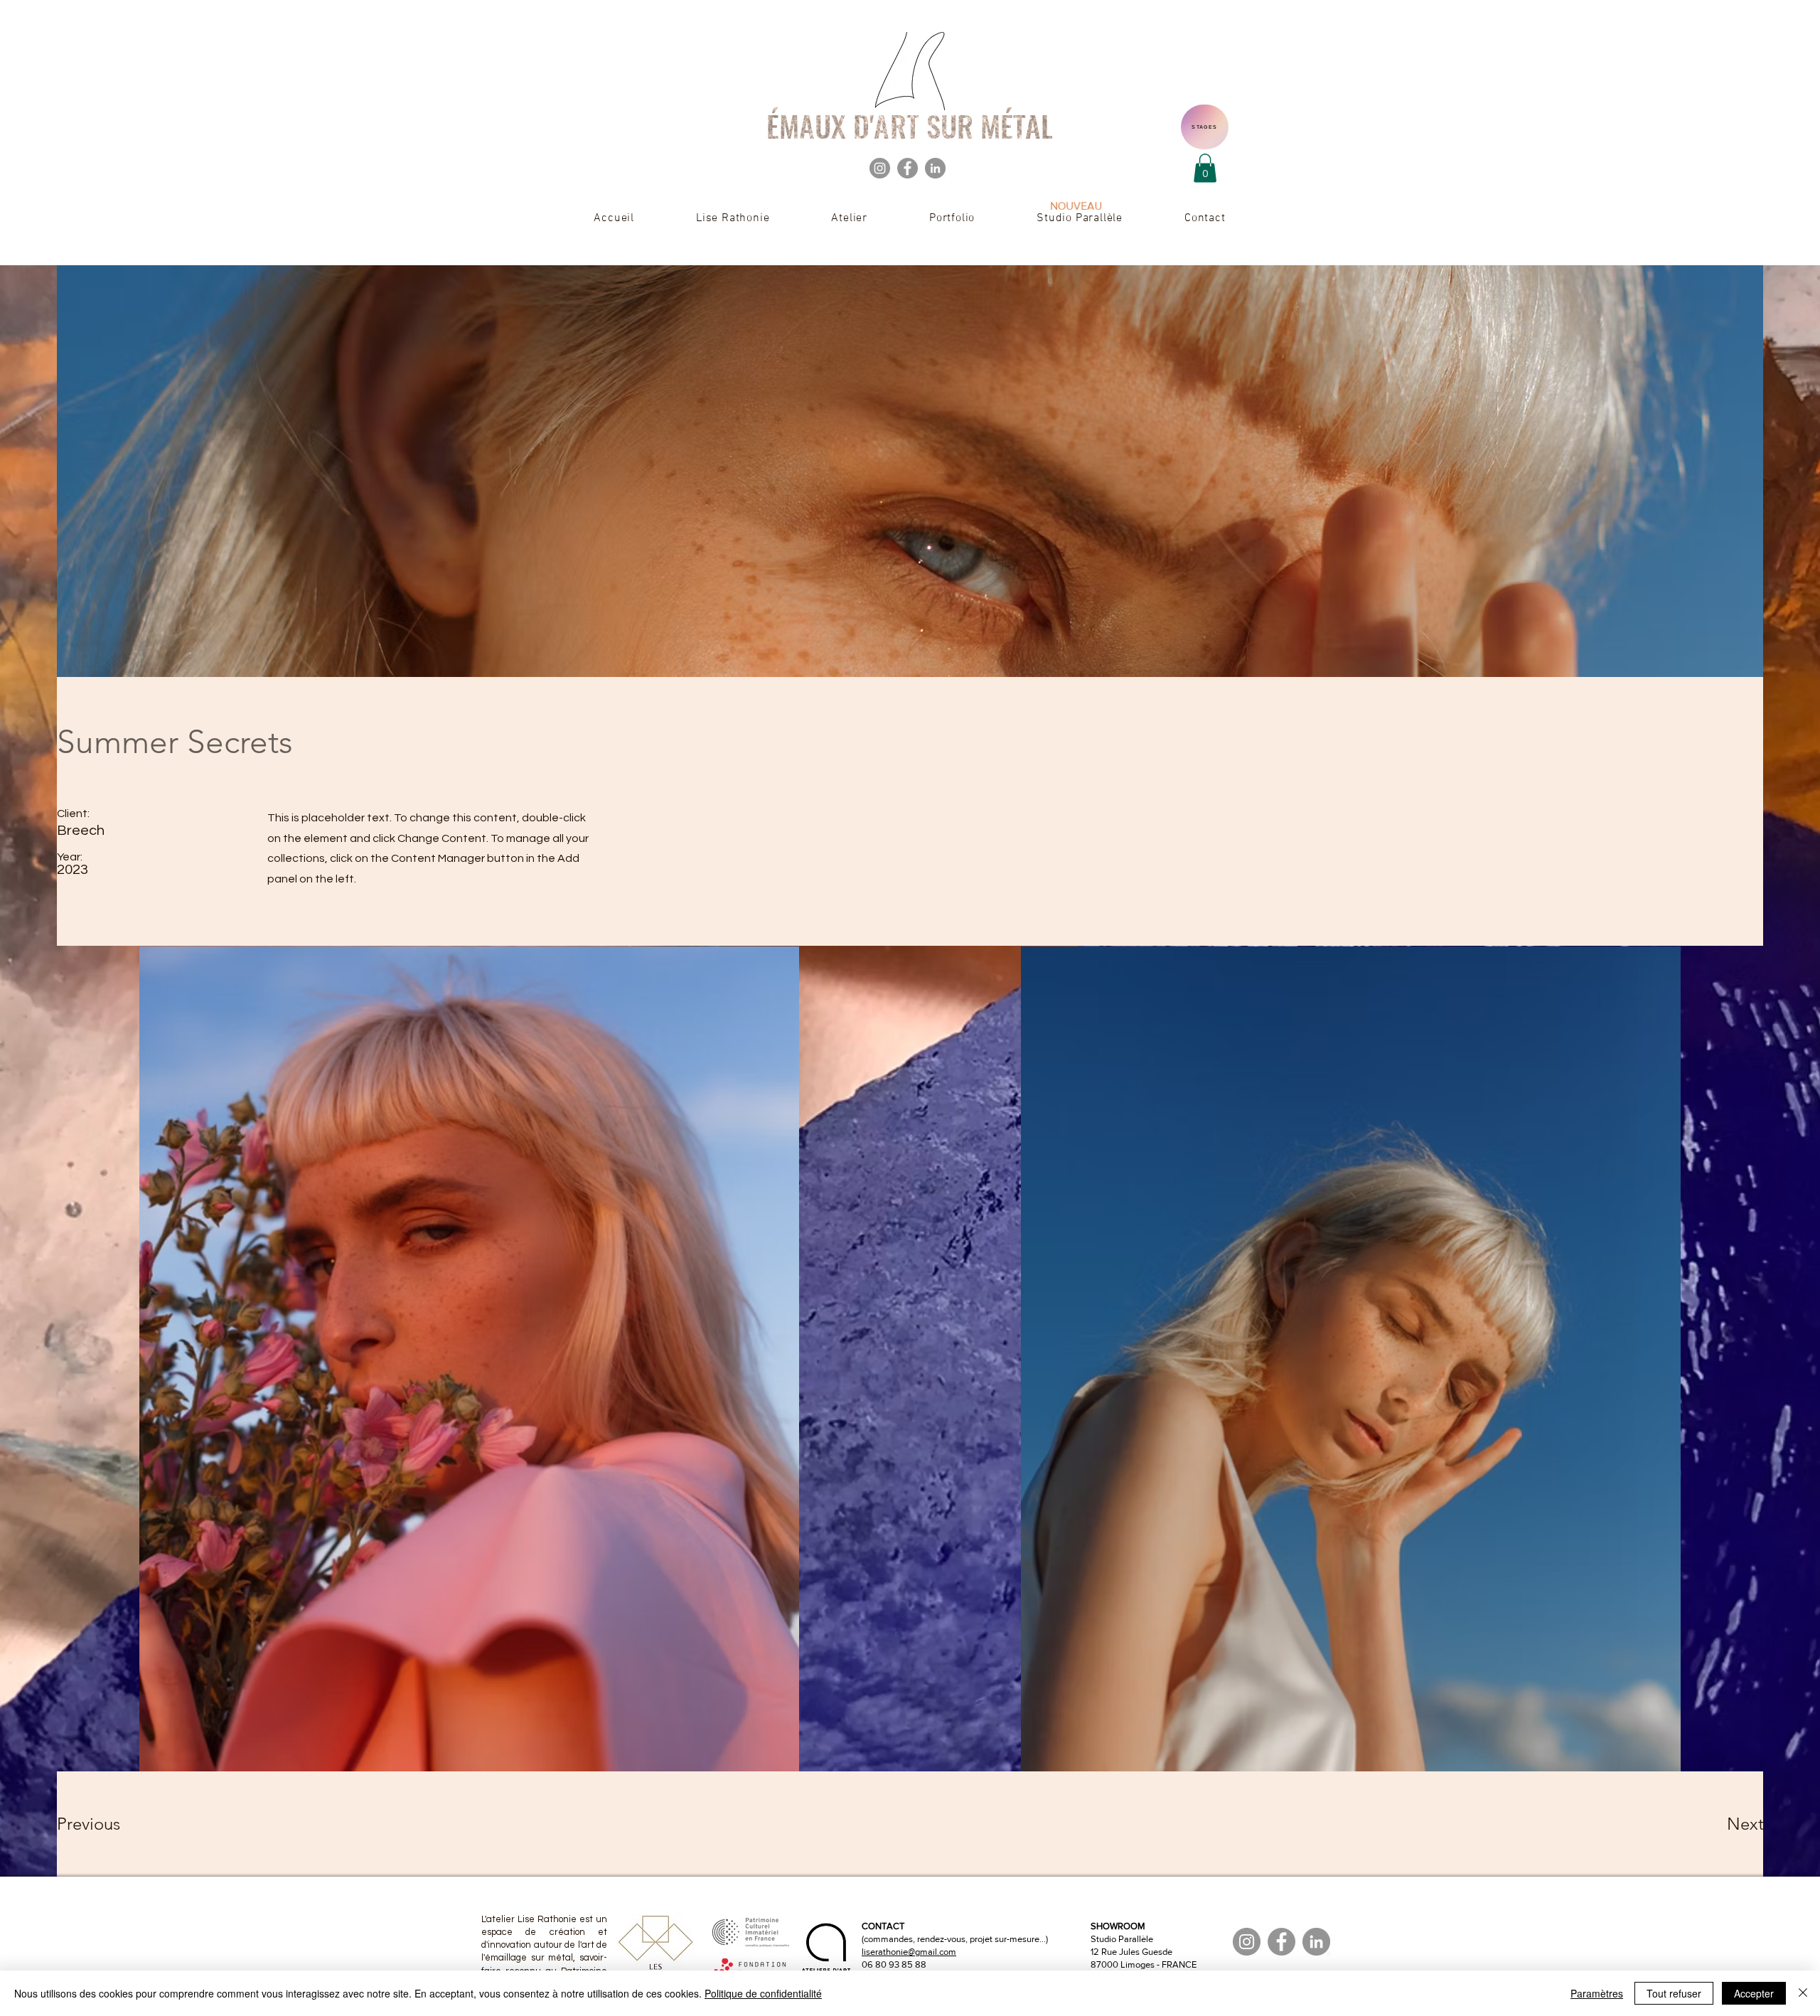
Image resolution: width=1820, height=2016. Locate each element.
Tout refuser (1674, 1993)
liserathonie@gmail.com (909, 1952)
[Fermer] (1803, 1993)
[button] (1205, 168)
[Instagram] (880, 168)
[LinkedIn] (935, 168)
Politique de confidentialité (763, 1993)
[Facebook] (908, 168)
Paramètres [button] (1597, 1993)
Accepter (1754, 1993)
